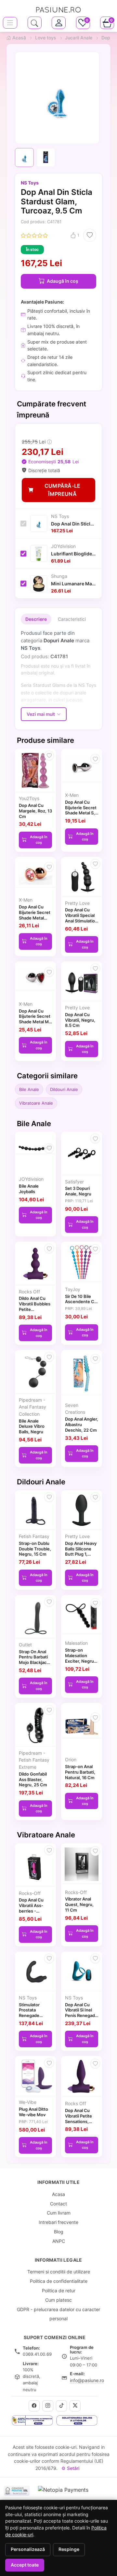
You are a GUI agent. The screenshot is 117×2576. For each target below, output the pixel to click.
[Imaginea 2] (46, 157)
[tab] (59, 23)
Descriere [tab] (36, 619)
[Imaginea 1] (24, 157)
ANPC (59, 2241)
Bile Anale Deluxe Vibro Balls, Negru (32, 1426)
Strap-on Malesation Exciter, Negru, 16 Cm (80, 1658)
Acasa (58, 2194)
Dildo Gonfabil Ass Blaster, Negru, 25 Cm (33, 1779)
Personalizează (28, 2549)
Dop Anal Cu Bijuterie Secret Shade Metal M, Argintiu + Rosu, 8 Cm (35, 1022)
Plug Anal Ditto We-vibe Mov (33, 2112)
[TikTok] (61, 2406)
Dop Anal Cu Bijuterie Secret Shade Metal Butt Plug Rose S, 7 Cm (35, 918)
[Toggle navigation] (10, 23)
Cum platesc (58, 2300)
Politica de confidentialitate (59, 2281)
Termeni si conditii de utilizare (59, 2272)
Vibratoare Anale (36, 1103)
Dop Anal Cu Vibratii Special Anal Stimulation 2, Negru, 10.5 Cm (81, 921)
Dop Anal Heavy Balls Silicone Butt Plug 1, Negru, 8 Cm (81, 1551)
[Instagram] (48, 2406)
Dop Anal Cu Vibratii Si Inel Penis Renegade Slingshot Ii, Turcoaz (81, 2016)
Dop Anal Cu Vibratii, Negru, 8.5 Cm (80, 1020)
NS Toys (30, 183)
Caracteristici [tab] (72, 619)
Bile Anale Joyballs (29, 1189)
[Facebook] (34, 2406)
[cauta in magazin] (35, 23)
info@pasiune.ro (87, 2380)
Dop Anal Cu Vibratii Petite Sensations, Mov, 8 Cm (78, 2119)
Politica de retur (59, 2290)
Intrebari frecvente (58, 2222)
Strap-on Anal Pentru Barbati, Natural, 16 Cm (80, 1772)
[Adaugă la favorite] (90, 235)
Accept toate (25, 2565)
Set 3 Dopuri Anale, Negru (78, 1191)
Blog (59, 2232)
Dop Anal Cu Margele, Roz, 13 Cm (35, 811)
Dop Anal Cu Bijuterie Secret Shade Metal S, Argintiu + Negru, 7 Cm (81, 813)
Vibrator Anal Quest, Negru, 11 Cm (79, 1904)
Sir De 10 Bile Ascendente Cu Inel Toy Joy (81, 1302)
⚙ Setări (70, 2468)
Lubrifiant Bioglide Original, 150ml (74, 554)
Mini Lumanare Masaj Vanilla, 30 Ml (74, 584)
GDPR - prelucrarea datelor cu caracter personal (58, 2314)
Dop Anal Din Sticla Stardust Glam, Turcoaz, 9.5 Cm (74, 524)
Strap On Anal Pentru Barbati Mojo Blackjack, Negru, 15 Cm (35, 1660)
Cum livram (59, 2213)
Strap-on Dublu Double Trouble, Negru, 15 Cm (35, 1549)
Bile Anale (29, 1089)
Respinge (69, 2549)
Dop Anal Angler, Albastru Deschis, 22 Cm (82, 1424)
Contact (58, 2204)
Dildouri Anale (64, 1089)
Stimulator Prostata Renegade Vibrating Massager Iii (31, 2016)
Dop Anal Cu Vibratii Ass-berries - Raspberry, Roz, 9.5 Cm (35, 1911)
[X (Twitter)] (75, 2406)
